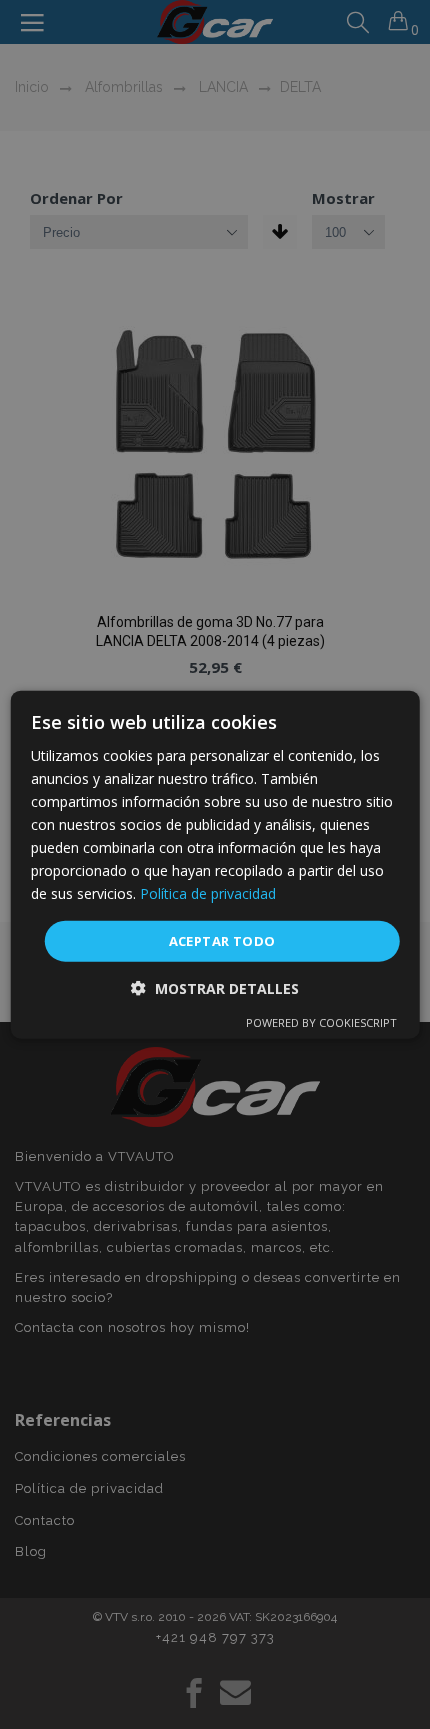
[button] (215, 988)
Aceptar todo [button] (222, 940)
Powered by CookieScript (321, 1022)
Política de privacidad (208, 893)
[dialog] (215, 864)
